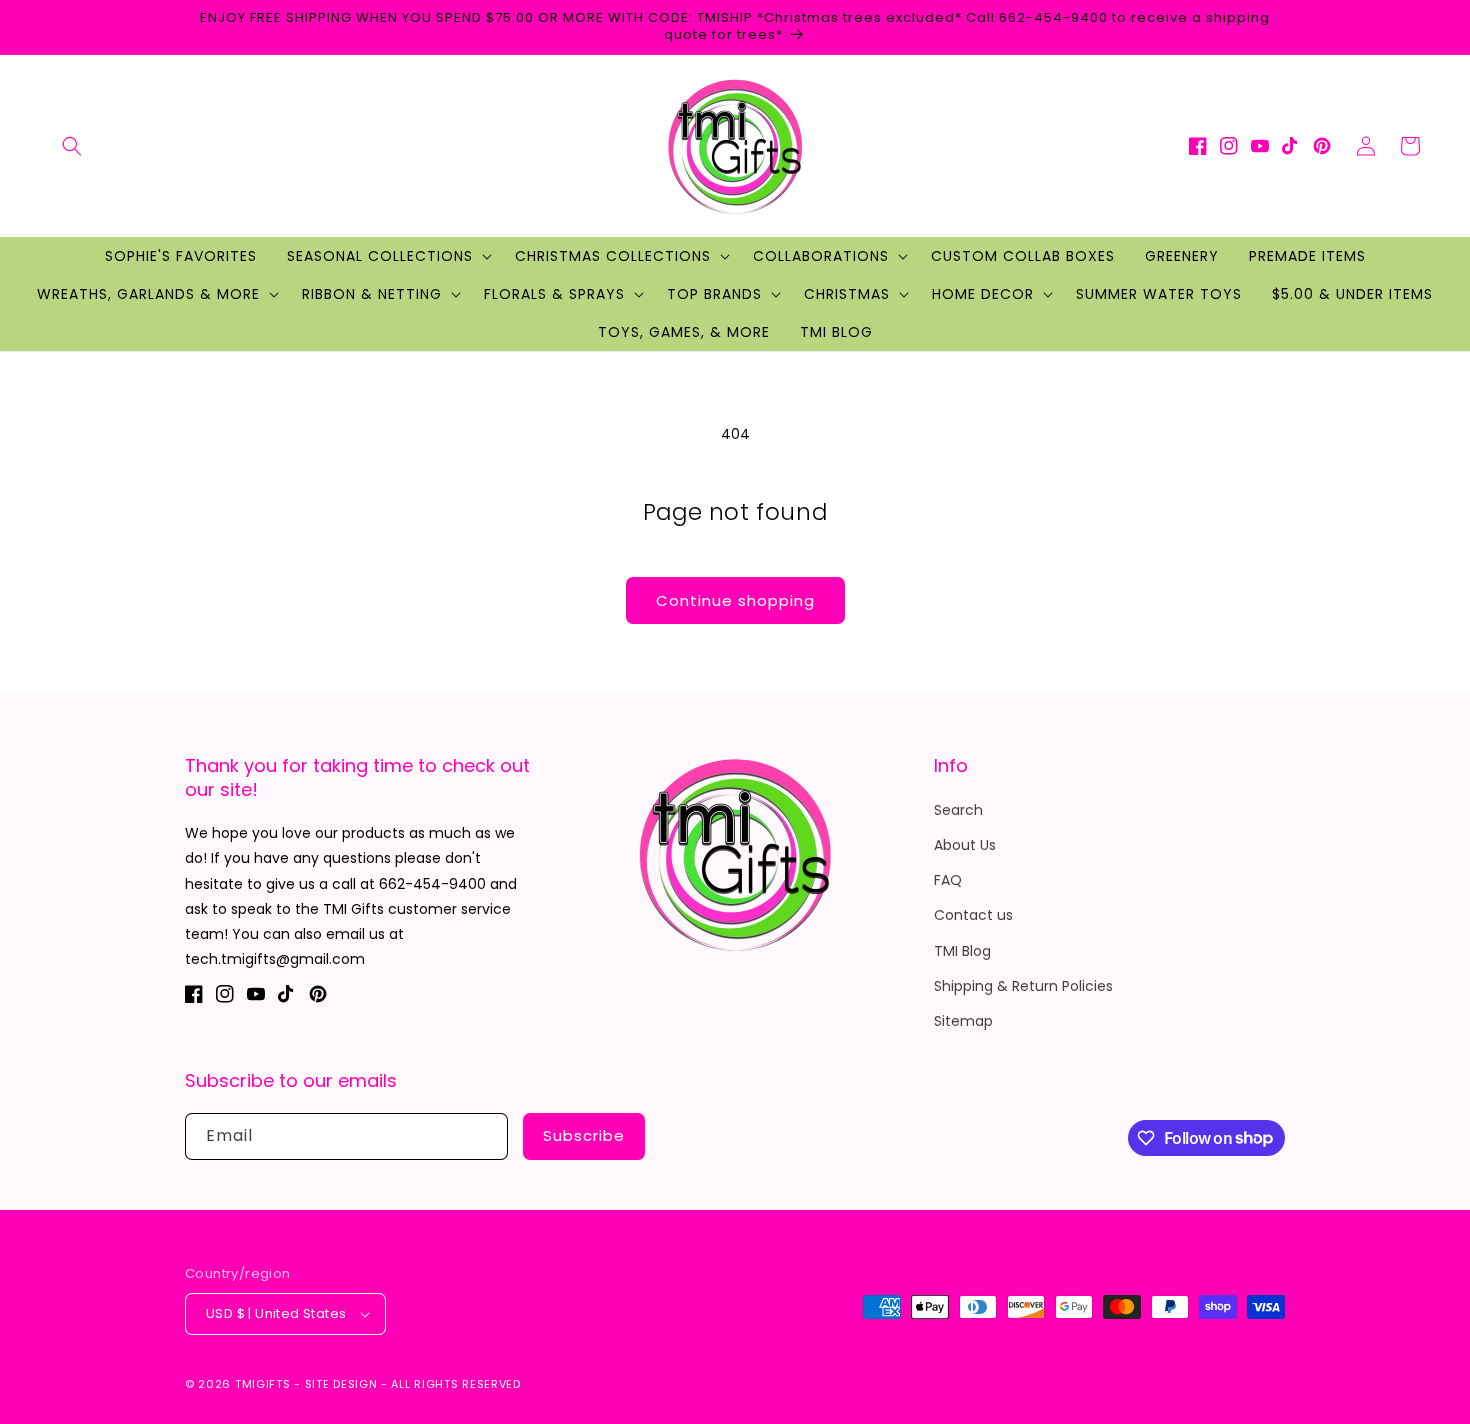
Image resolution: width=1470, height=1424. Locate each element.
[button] (72, 146)
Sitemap (963, 1021)
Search (958, 810)
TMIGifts (263, 1384)
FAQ (948, 880)
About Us (965, 845)
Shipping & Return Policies (1023, 986)
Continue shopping (735, 600)
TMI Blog (962, 951)
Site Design (341, 1384)
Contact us (973, 915)
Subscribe (584, 1135)
